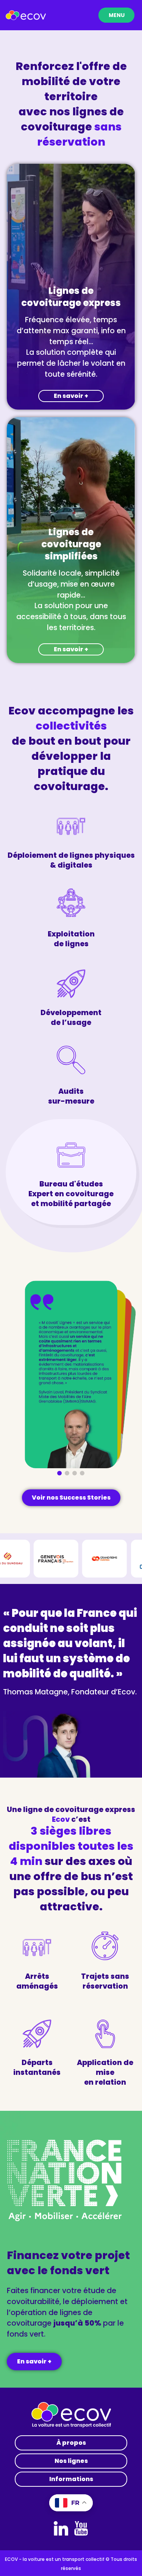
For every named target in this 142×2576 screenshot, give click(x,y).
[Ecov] (26, 15)
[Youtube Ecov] (81, 2528)
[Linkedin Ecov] (61, 2528)
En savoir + (71, 396)
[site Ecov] (71, 2415)
